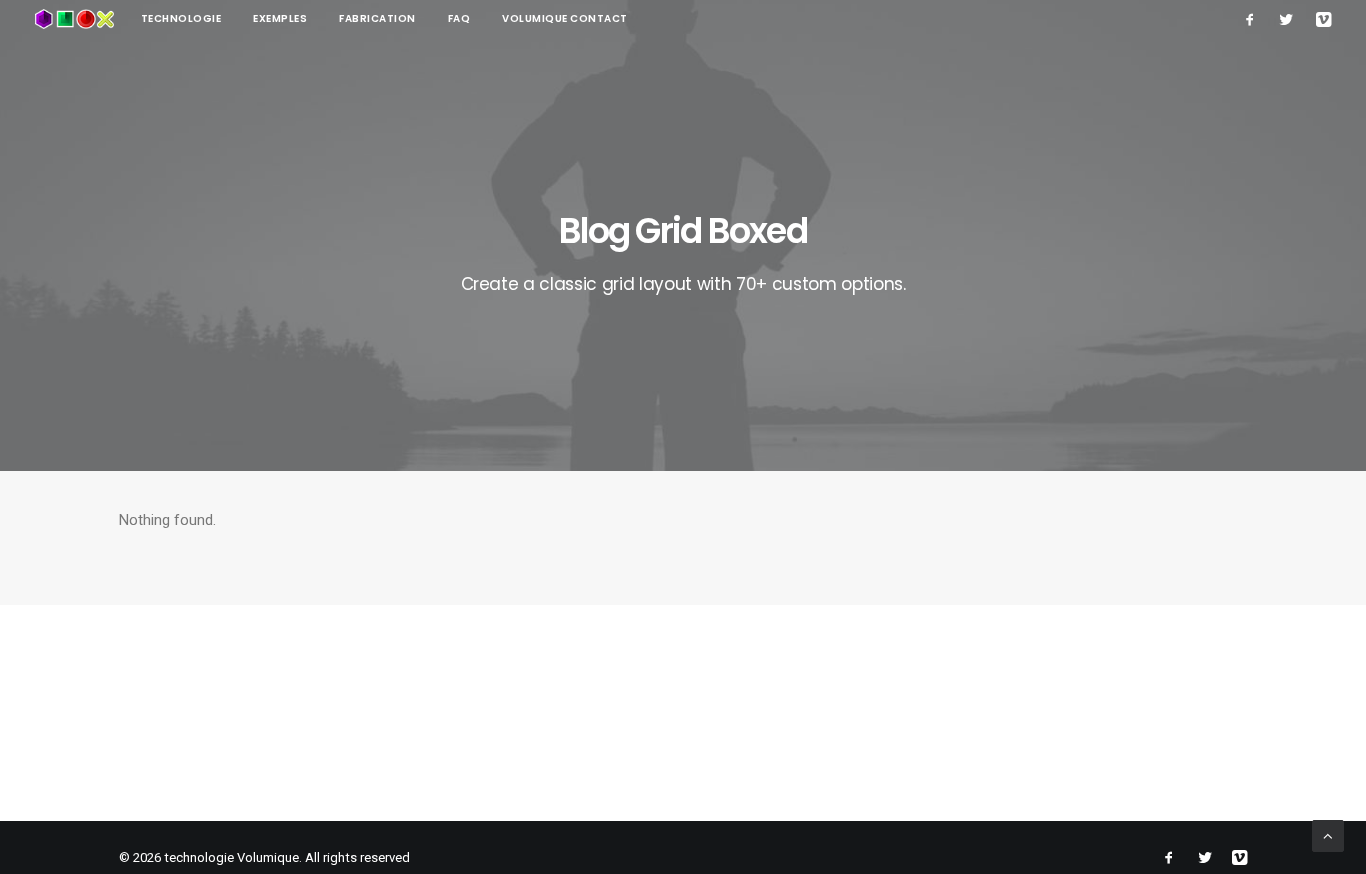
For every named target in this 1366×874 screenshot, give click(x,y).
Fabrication (377, 18)
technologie (181, 18)
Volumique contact (565, 18)
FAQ (459, 18)
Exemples (280, 18)
